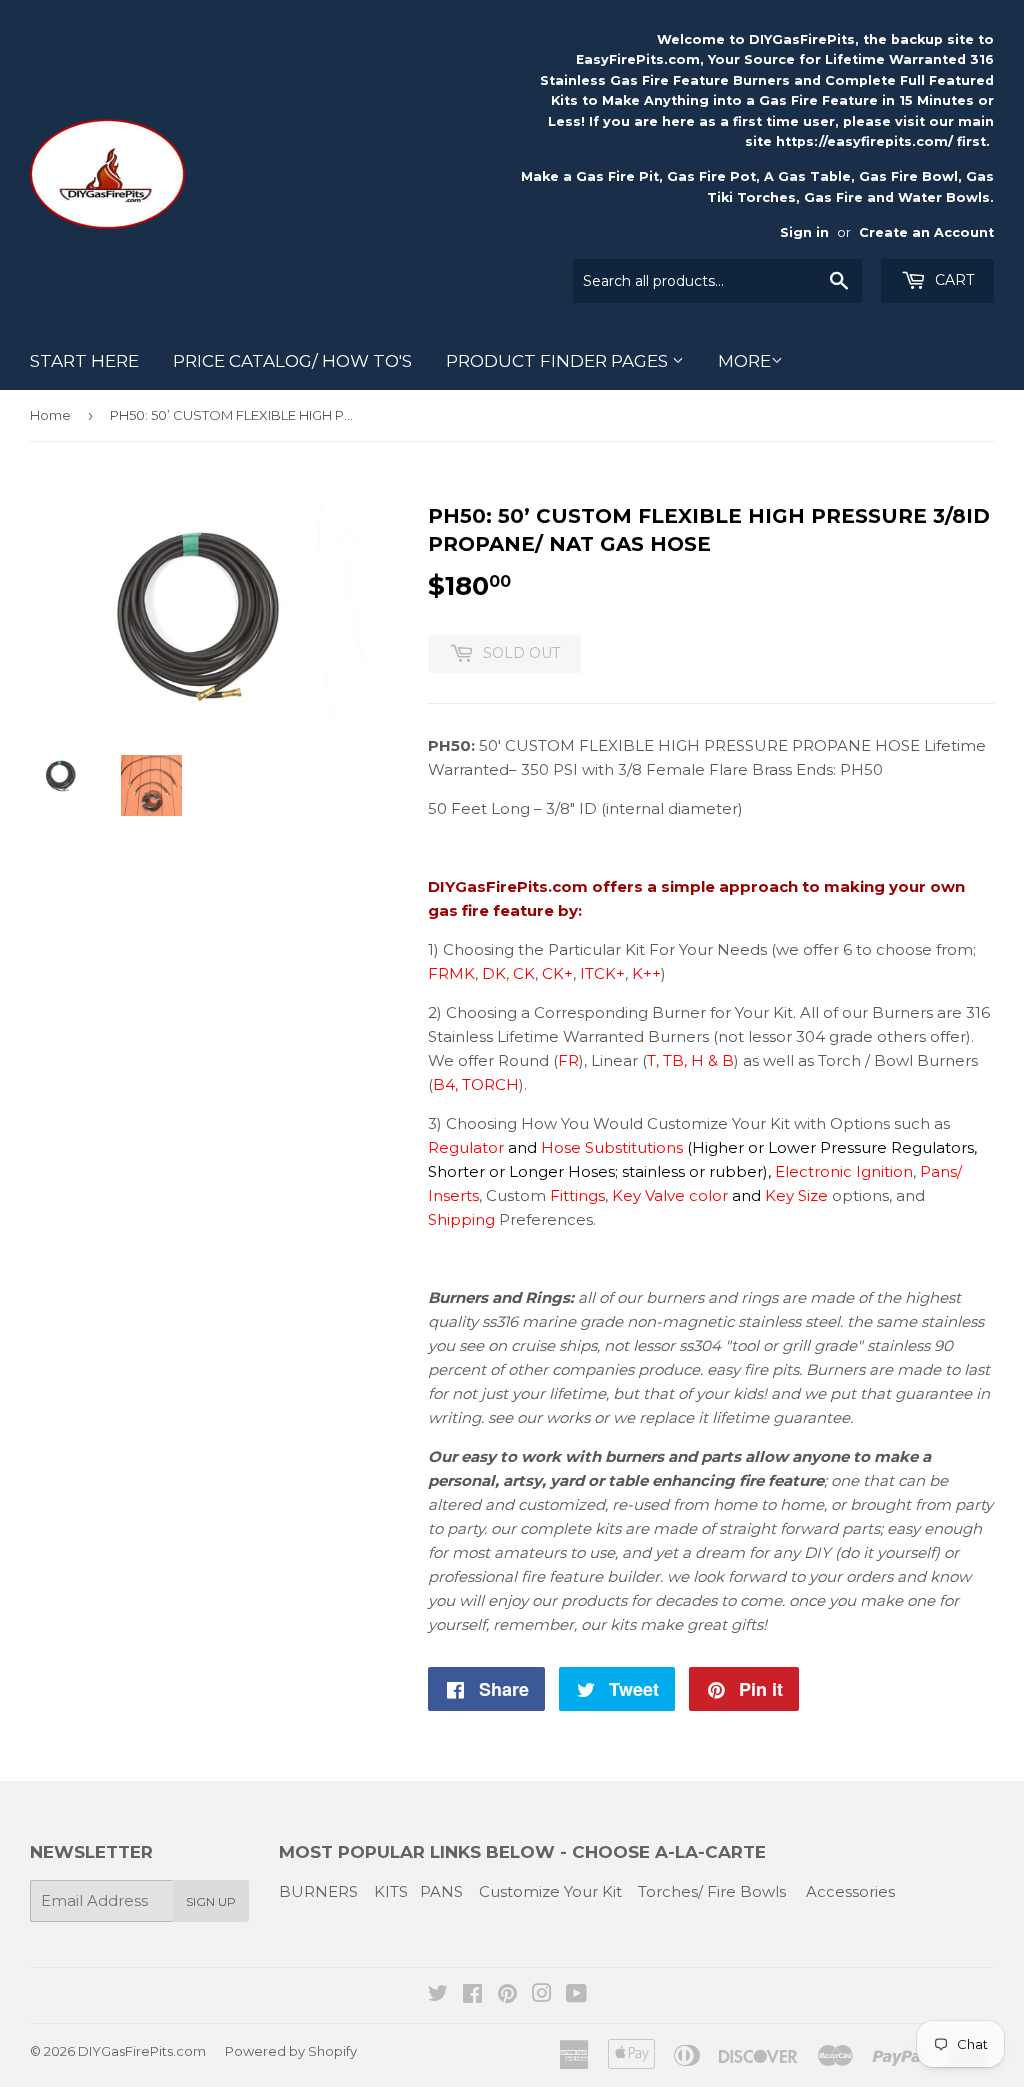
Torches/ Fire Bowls (712, 1891)
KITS (391, 1891)
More (744, 361)
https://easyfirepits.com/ (864, 141)
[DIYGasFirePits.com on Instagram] (542, 1995)
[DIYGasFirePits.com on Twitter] (438, 1995)
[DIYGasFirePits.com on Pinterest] (507, 1995)
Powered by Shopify (291, 2051)
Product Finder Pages (559, 361)
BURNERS (318, 1891)
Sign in (804, 232)
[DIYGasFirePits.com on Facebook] (472, 1995)
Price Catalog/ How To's (292, 361)
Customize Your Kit (550, 1891)
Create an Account (926, 232)
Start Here (84, 361)
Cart (952, 280)
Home (50, 415)
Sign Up (211, 1901)
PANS (441, 1891)
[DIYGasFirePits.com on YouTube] (576, 1995)
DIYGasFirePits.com (142, 2051)
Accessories (850, 1891)
